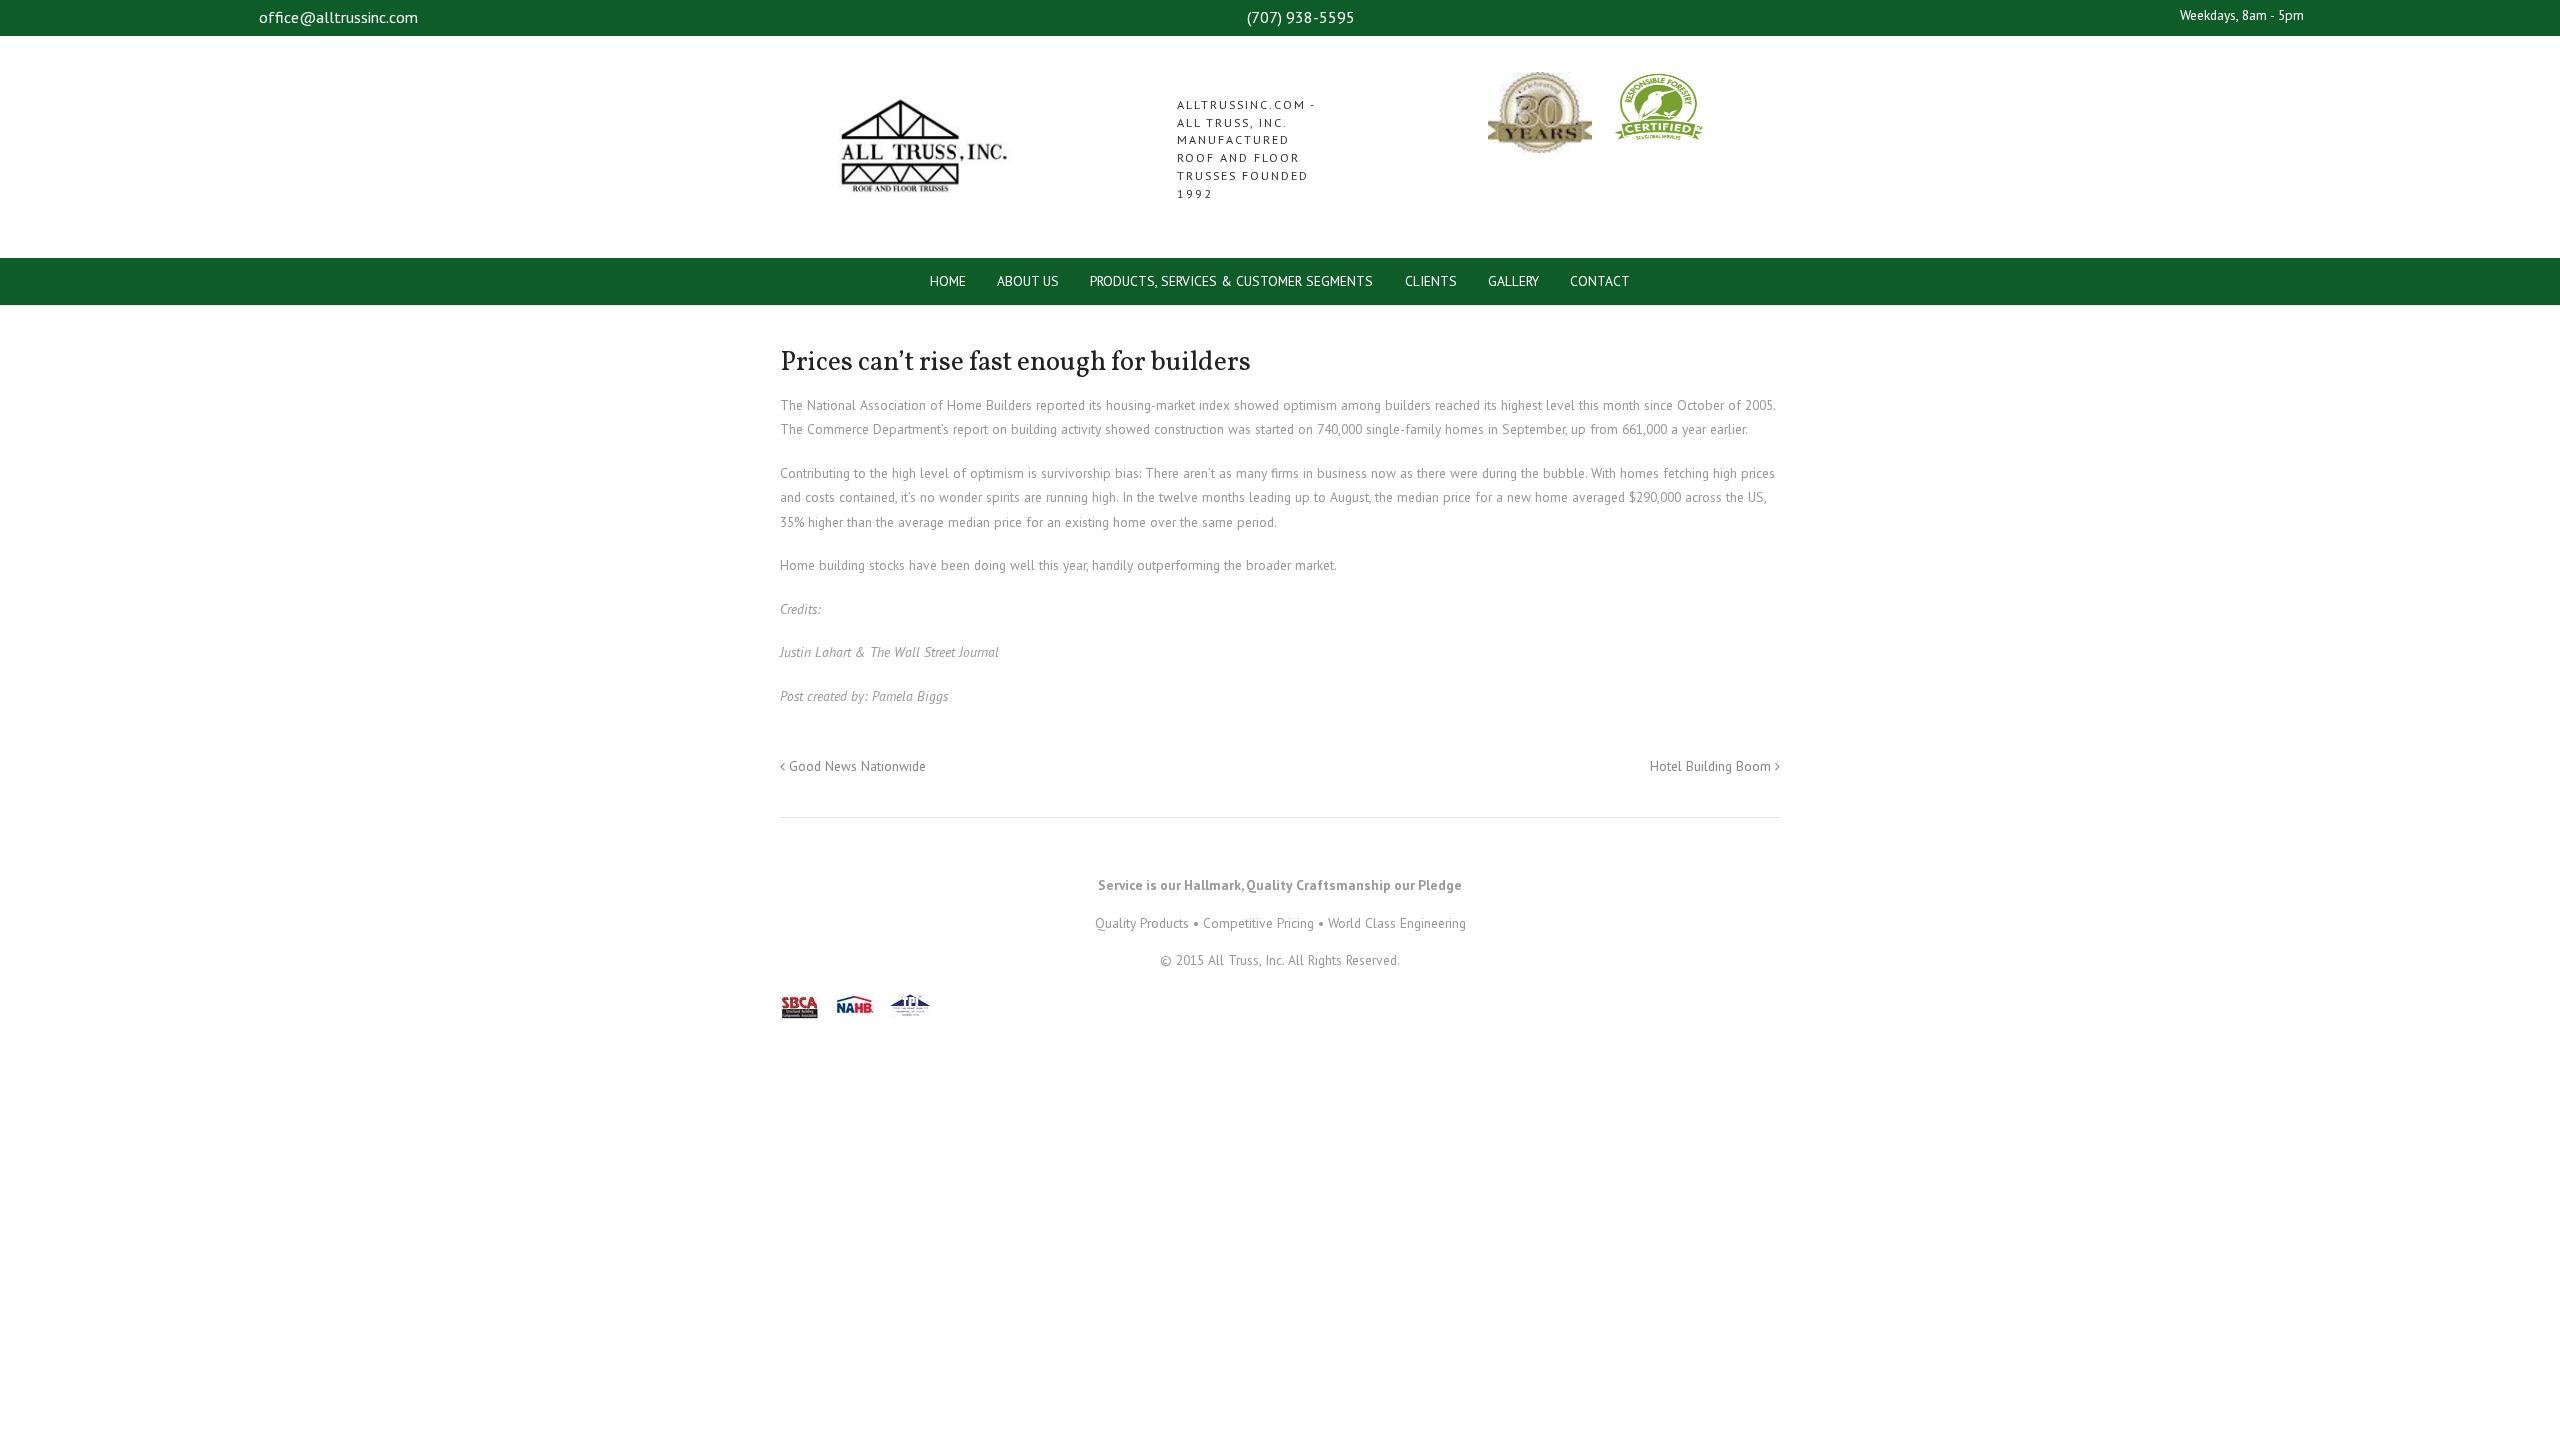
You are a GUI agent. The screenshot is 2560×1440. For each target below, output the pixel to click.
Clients (1431, 281)
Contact (1600, 281)
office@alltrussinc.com (338, 17)
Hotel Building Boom (1712, 766)
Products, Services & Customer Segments (1231, 281)
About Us (1028, 281)
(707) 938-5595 (1301, 17)
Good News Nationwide (855, 766)
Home (948, 281)
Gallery (1513, 281)
